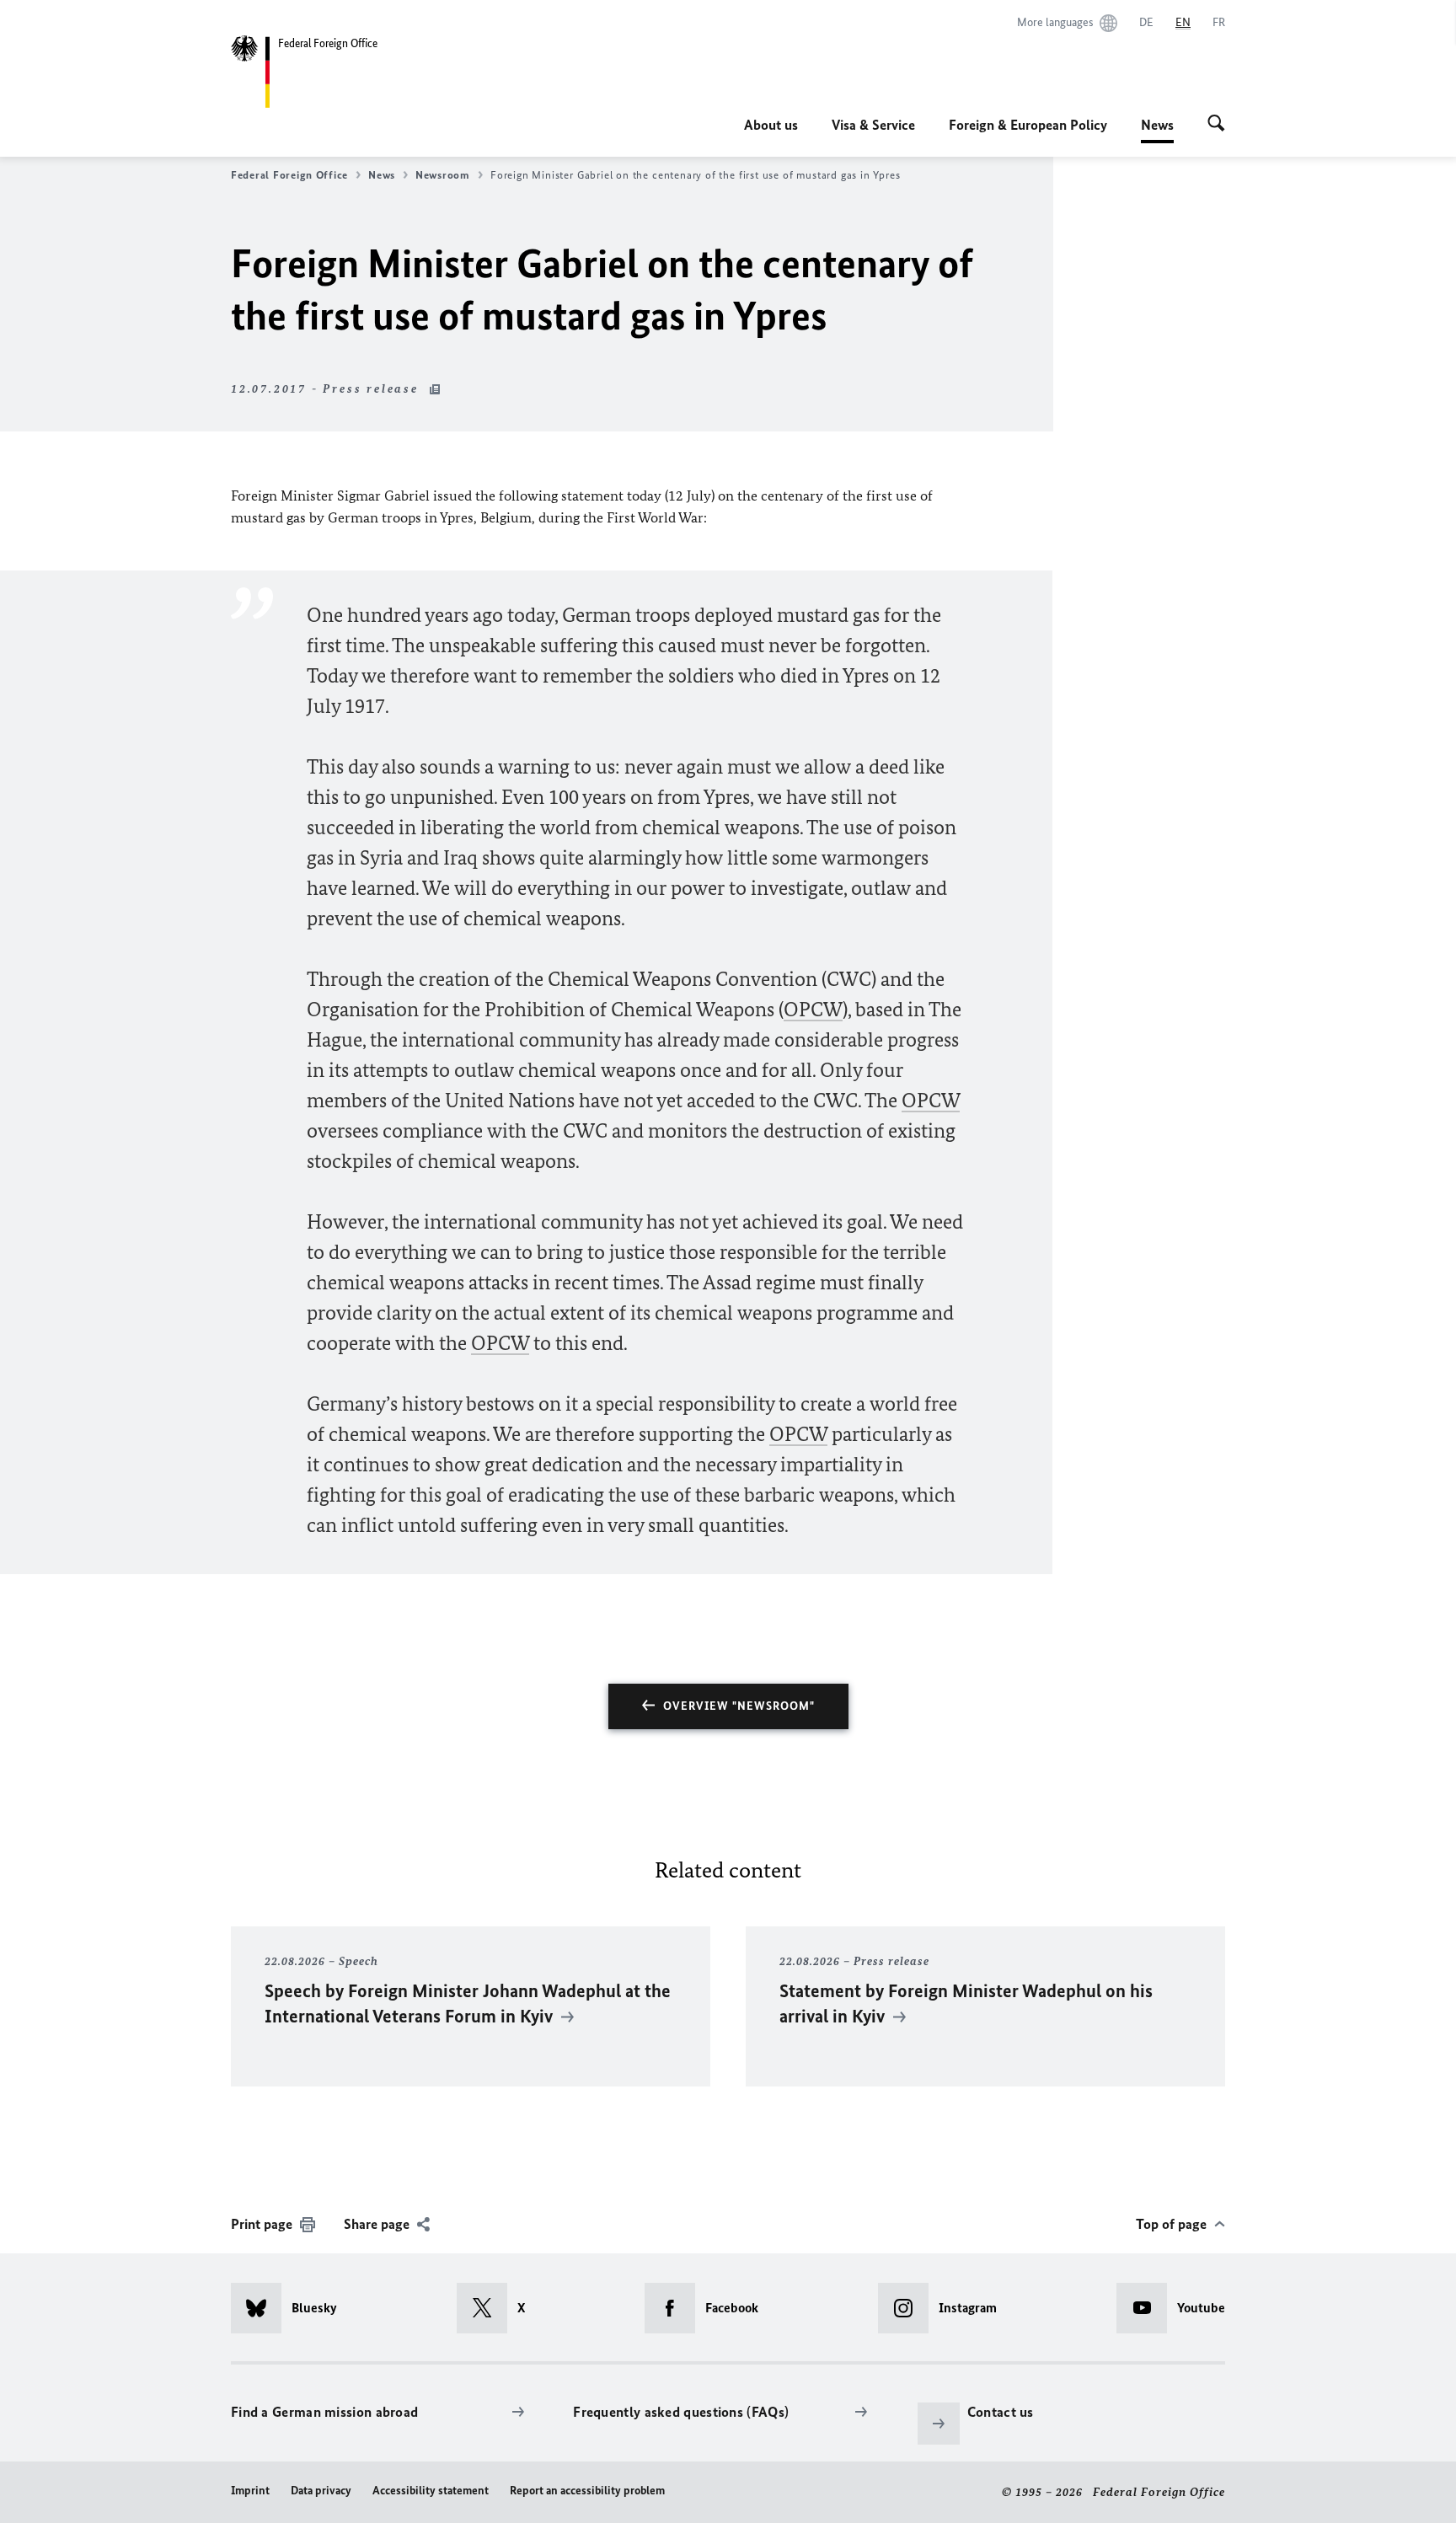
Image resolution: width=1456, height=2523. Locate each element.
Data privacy (321, 2491)
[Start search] (1216, 125)
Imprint (250, 2491)
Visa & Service (873, 125)
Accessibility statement (431, 2491)
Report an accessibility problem (587, 2491)
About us (771, 125)
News (1157, 130)
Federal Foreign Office (289, 175)
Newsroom (443, 175)
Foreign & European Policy (1028, 125)
